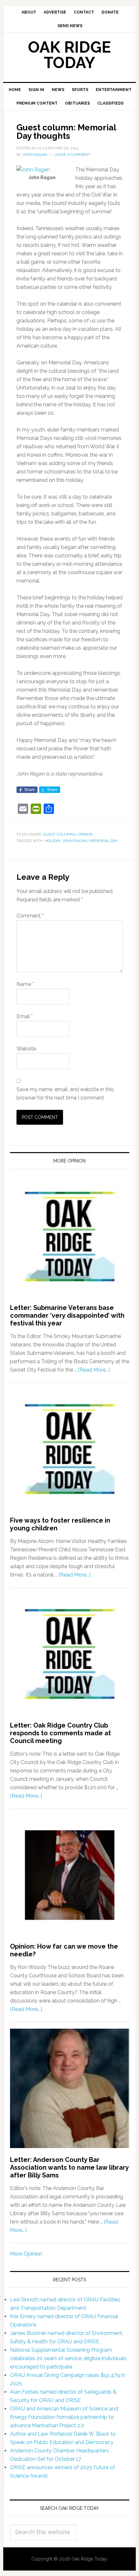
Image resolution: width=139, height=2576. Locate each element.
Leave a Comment (72, 155)
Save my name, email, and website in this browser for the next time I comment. (65, 1094)
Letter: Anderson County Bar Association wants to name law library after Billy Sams (69, 2167)
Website (26, 1049)
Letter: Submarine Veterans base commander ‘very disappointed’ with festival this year (67, 1315)
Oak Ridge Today (69, 55)
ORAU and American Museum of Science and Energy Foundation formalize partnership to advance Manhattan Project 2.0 (64, 2417)
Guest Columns (59, 834)
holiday (53, 841)
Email (25, 1016)
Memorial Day (103, 841)
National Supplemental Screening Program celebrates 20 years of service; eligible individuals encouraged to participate (68, 2358)
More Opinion (26, 2254)
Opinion (85, 834)
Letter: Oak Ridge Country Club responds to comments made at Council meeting (60, 1733)
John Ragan (75, 841)
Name (25, 984)
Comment (30, 916)
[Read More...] (94, 1370)
